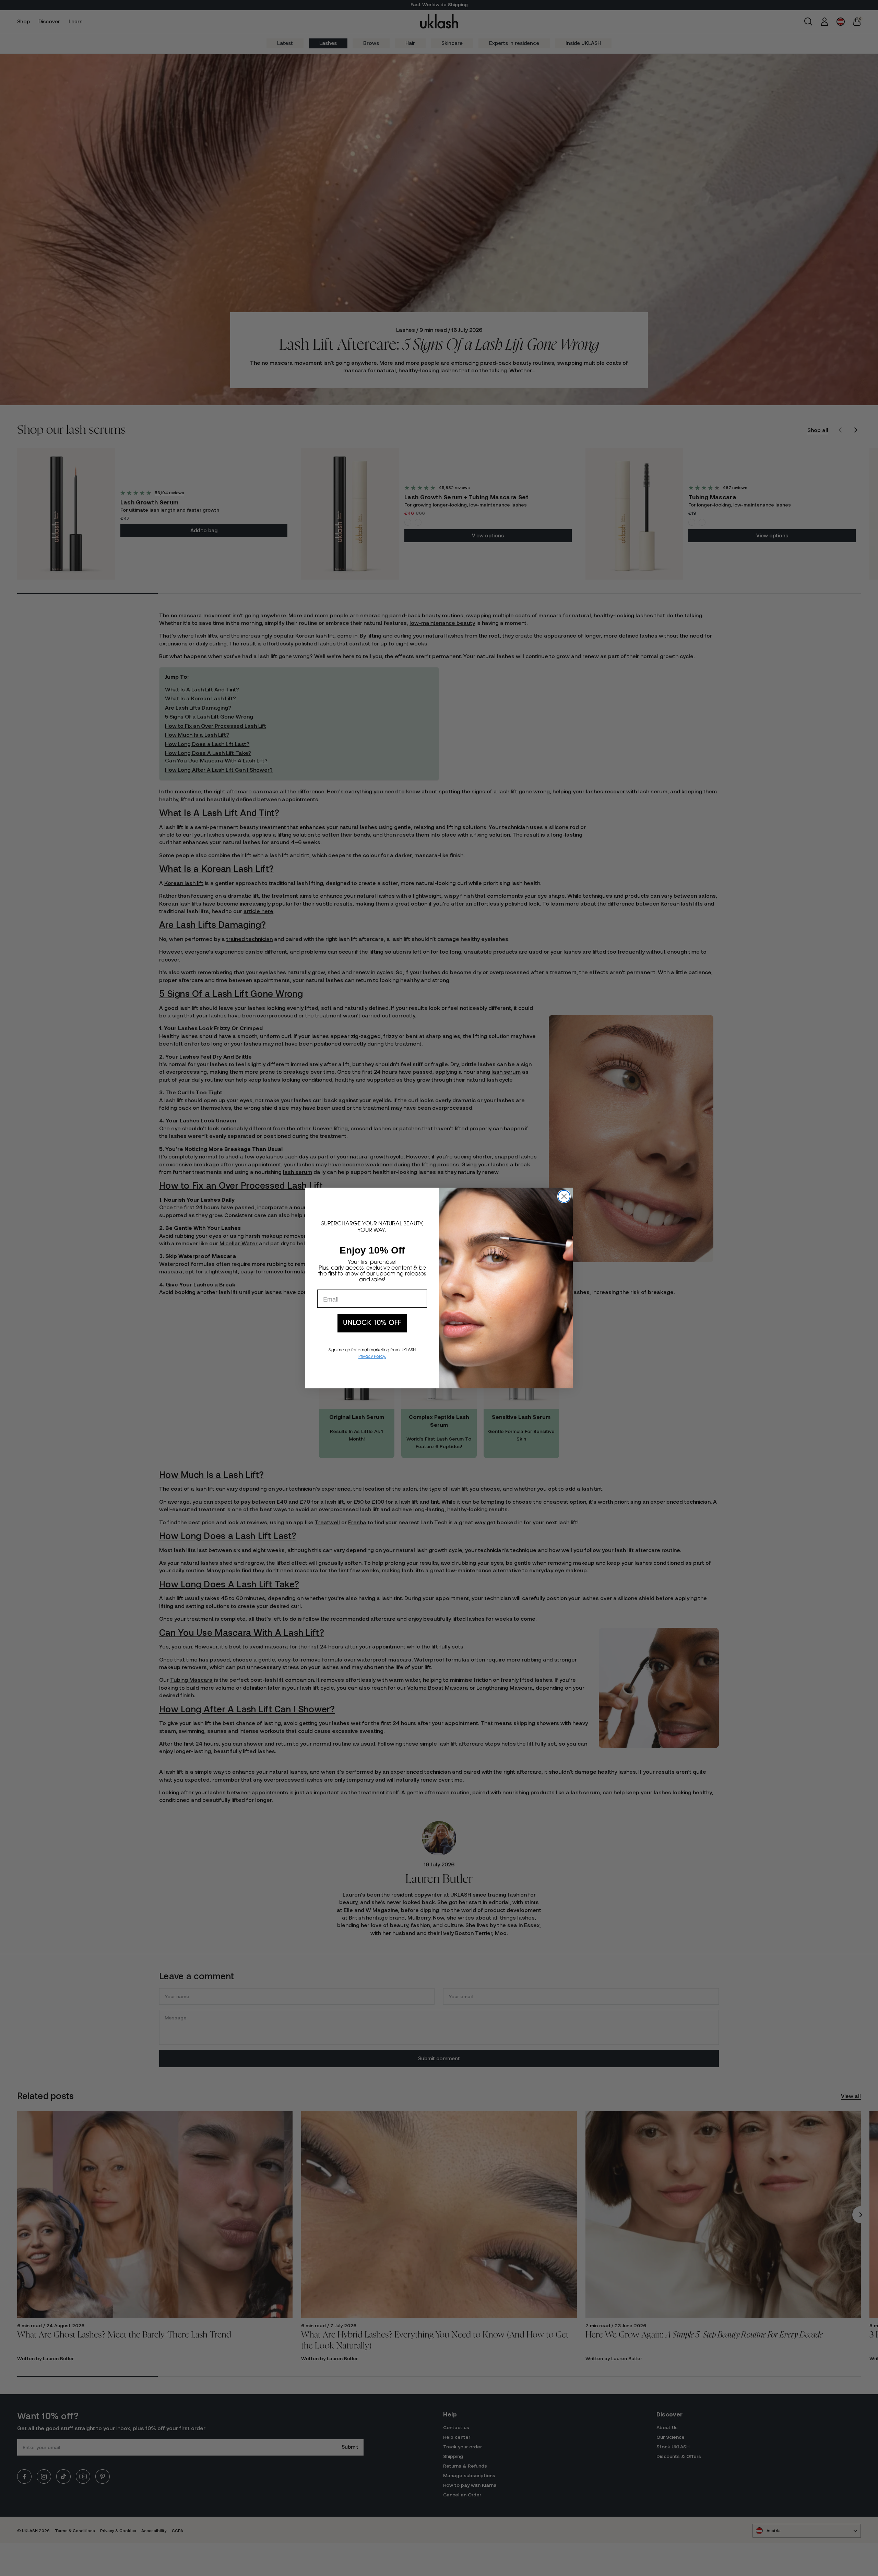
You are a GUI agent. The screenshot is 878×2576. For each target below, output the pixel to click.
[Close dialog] (564, 1196)
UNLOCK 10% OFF (372, 1323)
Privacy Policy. (372, 1357)
